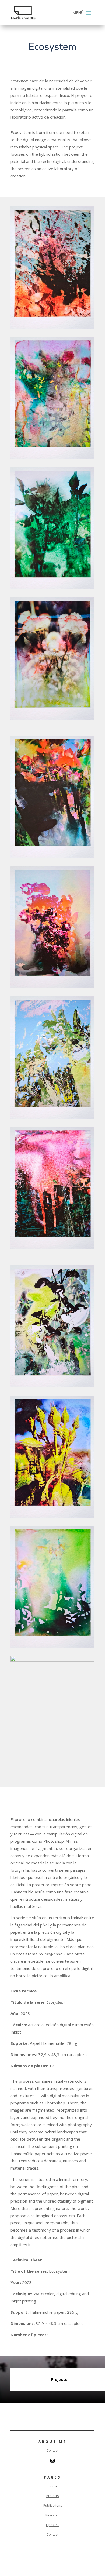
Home (53, 2486)
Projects (52, 2496)
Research (52, 2515)
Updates (53, 2525)
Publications (53, 2506)
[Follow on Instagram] (52, 2461)
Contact (52, 2451)
